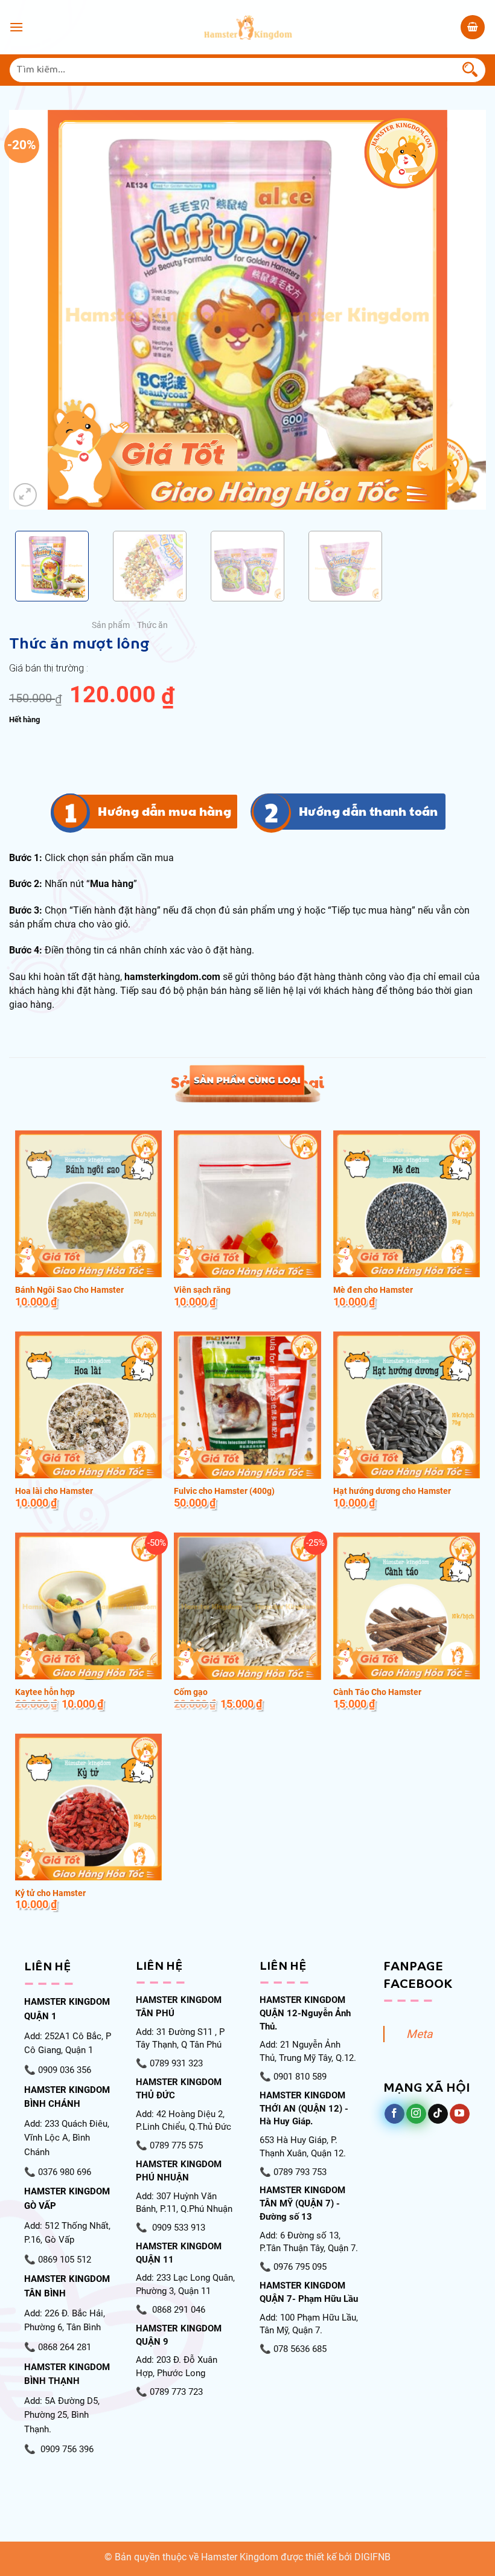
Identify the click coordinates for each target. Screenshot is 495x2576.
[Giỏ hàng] (473, 27)
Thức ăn (152, 625)
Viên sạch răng (202, 1290)
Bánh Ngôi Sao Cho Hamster (69, 1290)
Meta (419, 2034)
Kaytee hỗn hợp (45, 1692)
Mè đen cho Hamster (373, 1290)
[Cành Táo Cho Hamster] (407, 1606)
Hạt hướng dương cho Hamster (392, 1491)
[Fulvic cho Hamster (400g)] (247, 1405)
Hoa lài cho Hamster (54, 1491)
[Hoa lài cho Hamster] (88, 1405)
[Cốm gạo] (247, 1606)
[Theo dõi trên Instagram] (416, 2114)
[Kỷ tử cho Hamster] (88, 1807)
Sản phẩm (111, 625)
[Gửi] (470, 70)
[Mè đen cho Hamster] (407, 1204)
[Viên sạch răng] (247, 1204)
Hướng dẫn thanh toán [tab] (369, 811)
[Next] (461, 310)
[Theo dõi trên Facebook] (394, 2114)
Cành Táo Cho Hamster (377, 1692)
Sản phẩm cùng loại (247, 1082)
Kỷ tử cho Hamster (50, 1893)
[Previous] (34, 310)
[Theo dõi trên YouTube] (460, 2114)
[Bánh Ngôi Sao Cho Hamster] (88, 1204)
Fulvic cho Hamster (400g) (224, 1491)
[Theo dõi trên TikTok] (438, 2114)
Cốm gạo (191, 1692)
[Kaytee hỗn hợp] (88, 1606)
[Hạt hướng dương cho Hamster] (407, 1405)
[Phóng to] (25, 495)
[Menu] (16, 27)
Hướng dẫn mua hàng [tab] (164, 811)
